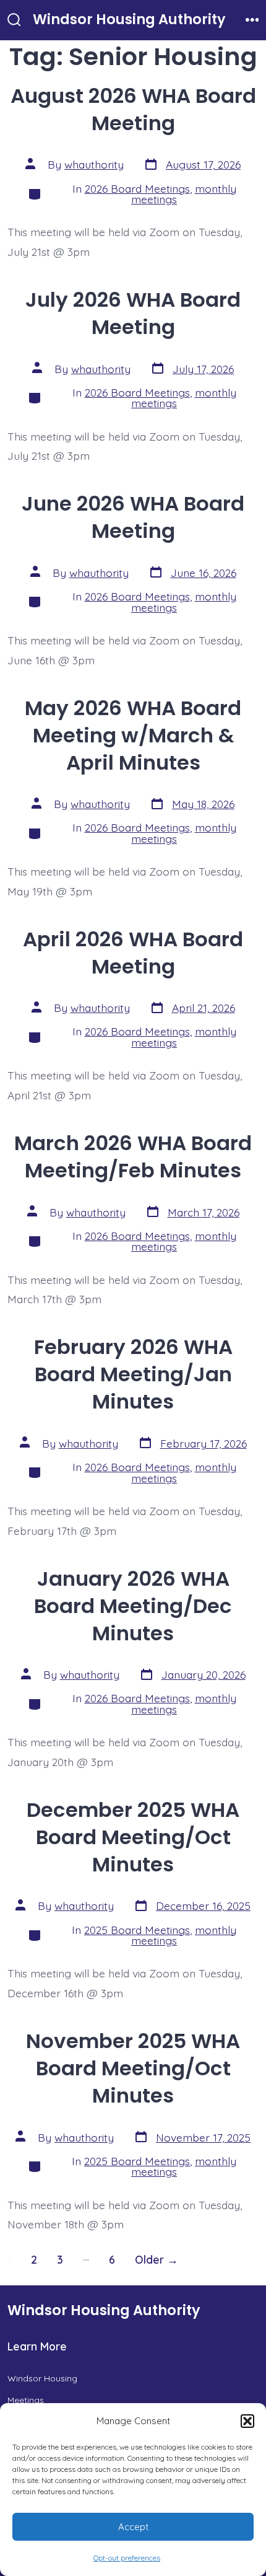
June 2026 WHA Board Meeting (133, 517)
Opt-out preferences (127, 2558)
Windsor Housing (42, 2378)
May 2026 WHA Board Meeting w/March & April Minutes (133, 735)
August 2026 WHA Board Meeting (133, 109)
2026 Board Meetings (137, 188)
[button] (247, 2421)
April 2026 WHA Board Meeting (133, 953)
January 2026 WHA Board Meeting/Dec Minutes (133, 1606)
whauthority (94, 164)
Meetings (26, 2400)
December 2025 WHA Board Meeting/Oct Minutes (133, 1837)
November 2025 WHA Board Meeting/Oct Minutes (133, 2068)
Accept (133, 2527)
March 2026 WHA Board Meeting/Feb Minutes (133, 1157)
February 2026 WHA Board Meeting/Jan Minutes (133, 1374)
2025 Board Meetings (137, 1930)
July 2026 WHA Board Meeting (133, 313)
